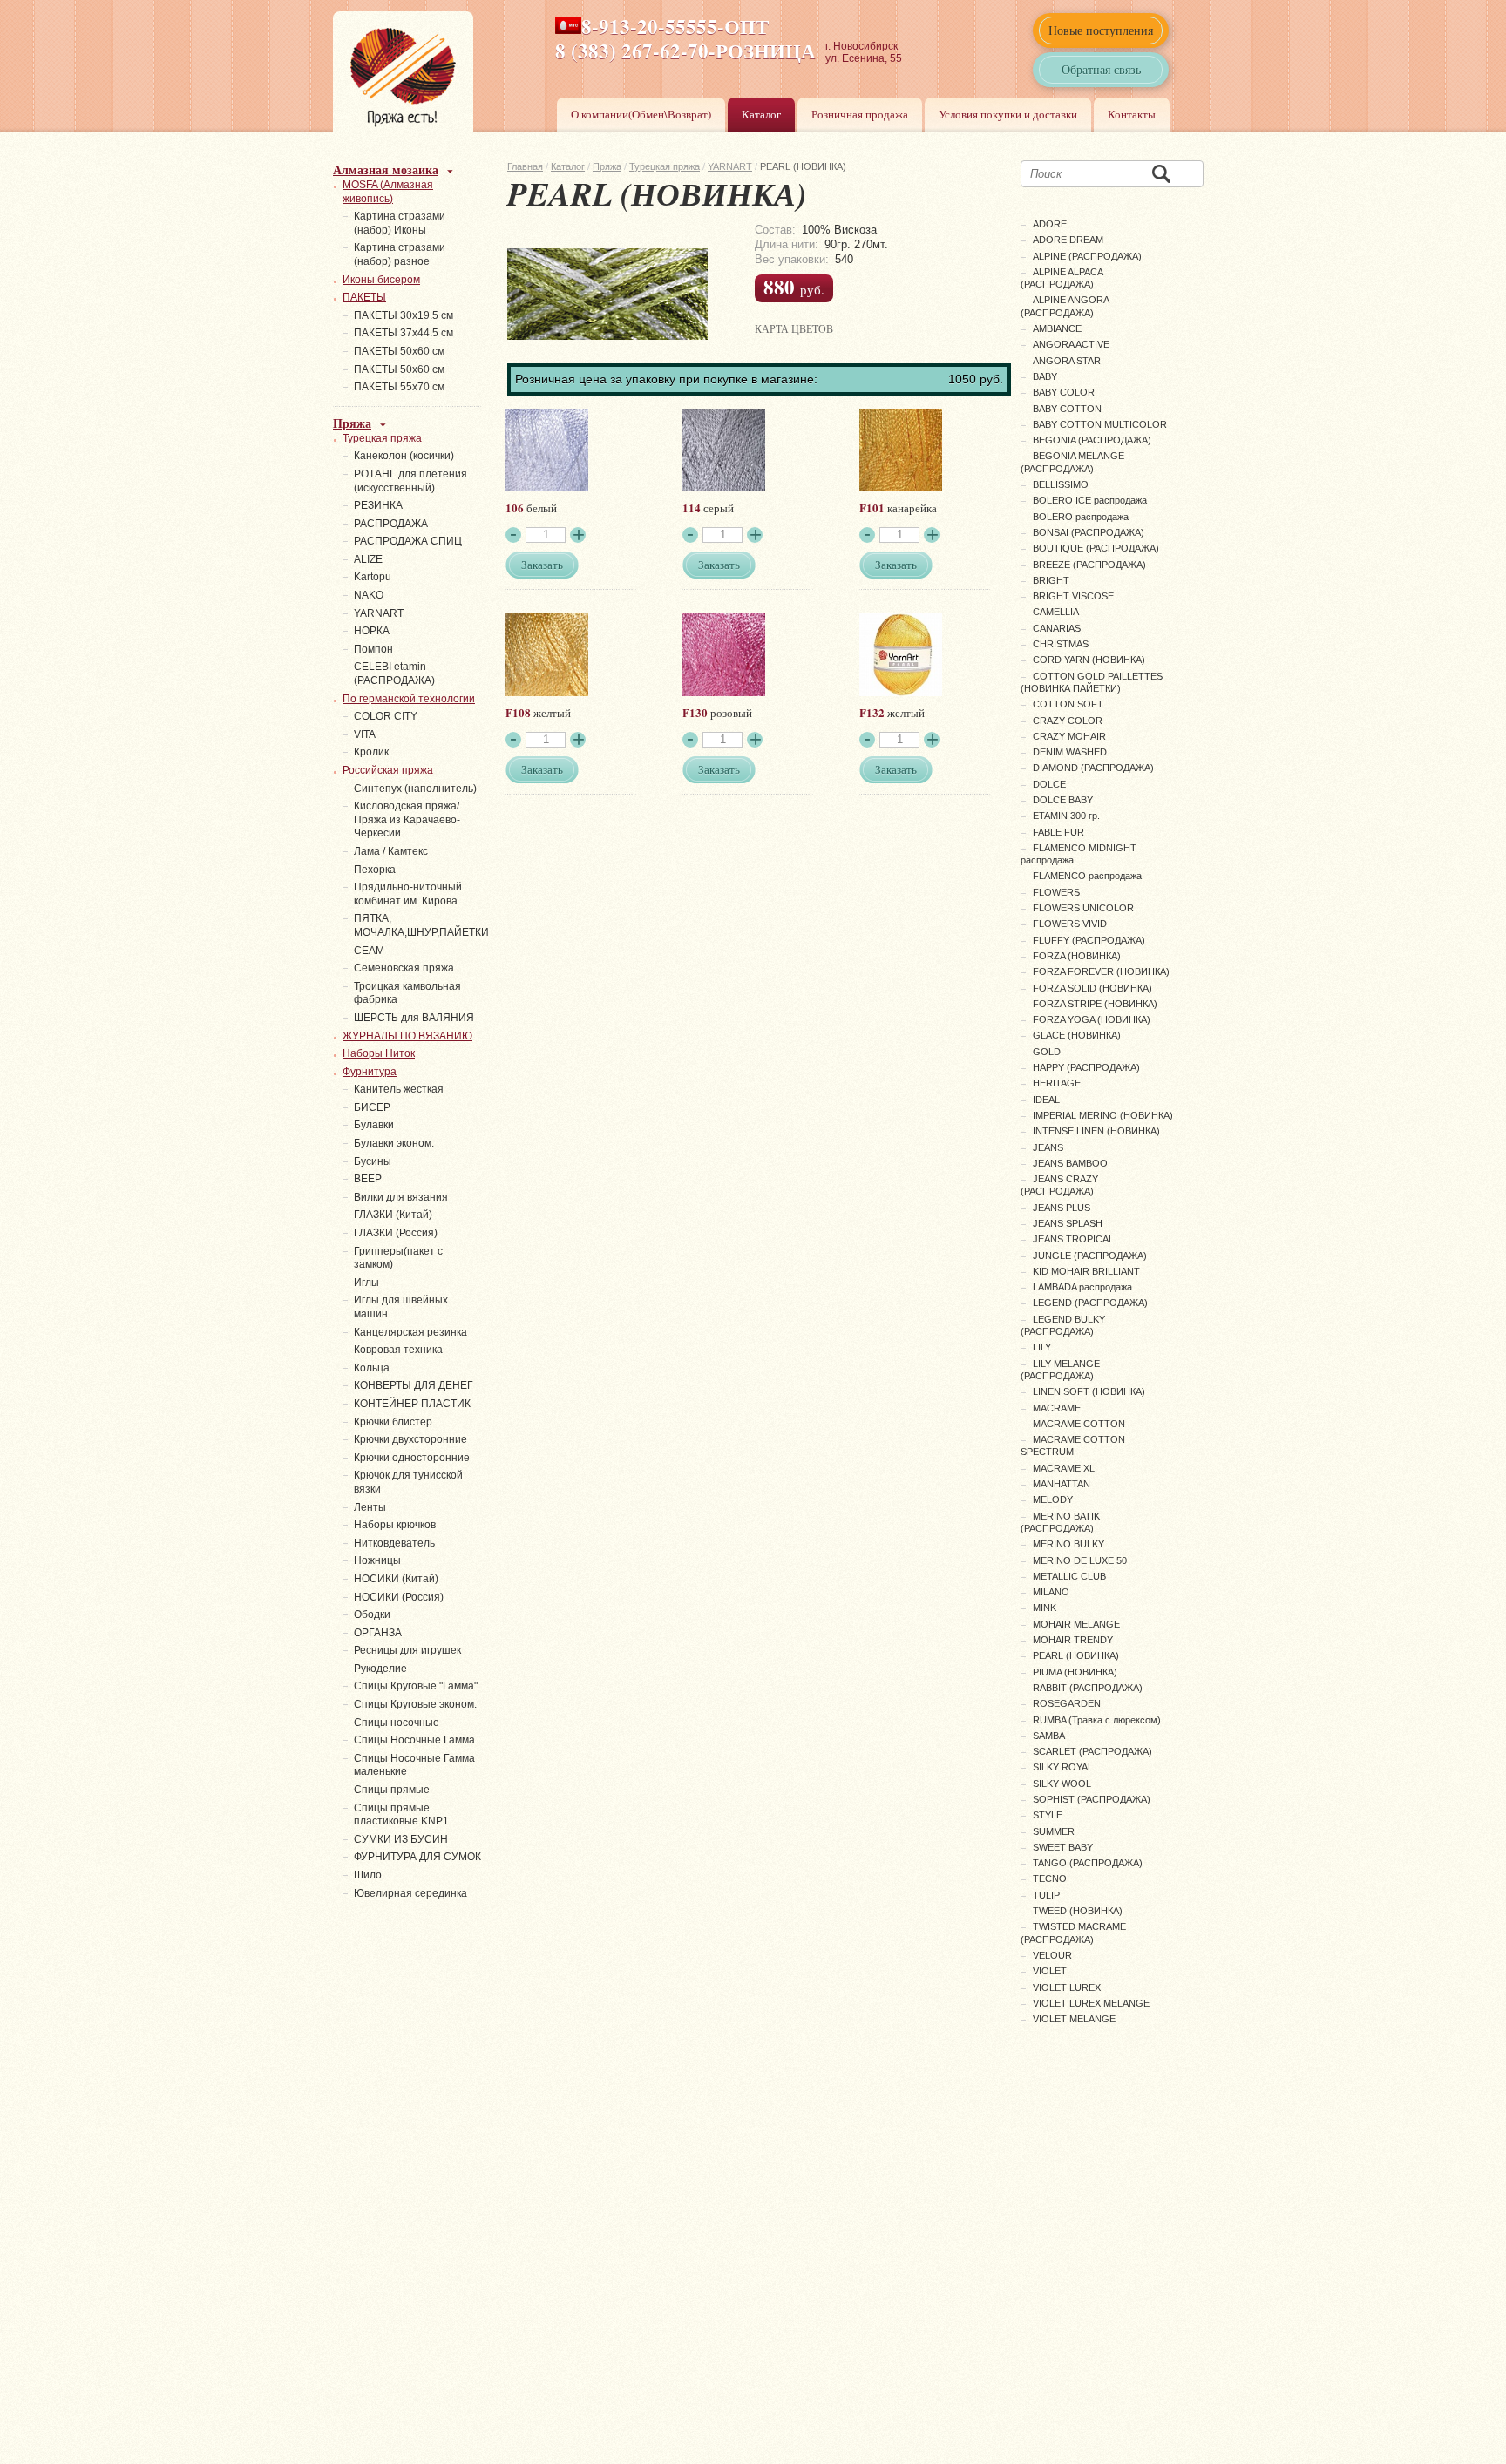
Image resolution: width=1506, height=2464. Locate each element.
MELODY (1053, 1499)
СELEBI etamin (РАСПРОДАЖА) (394, 674)
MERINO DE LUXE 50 (1080, 1560)
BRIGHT (1051, 580)
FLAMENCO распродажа (1087, 876)
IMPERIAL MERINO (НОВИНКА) (1103, 1115)
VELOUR (1052, 1955)
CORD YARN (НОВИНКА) (1089, 660)
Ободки (372, 1614)
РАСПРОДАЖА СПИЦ (408, 541)
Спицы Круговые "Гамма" (416, 1686)
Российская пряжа (388, 770)
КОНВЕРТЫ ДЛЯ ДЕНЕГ (414, 1385)
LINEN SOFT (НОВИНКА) (1089, 1391)
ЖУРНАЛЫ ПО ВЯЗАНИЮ (407, 1036)
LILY (1042, 1347)
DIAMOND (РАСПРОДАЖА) (1093, 768)
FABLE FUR (1058, 832)
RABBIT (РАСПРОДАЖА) (1088, 1688)
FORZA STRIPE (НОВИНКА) (1095, 1004)
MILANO (1051, 1592)
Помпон (373, 649)
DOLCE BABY (1063, 800)
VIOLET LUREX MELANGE (1091, 2003)
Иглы (366, 1283)
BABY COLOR (1064, 392)
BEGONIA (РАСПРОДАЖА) (1092, 440)
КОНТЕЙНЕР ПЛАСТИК (412, 1404)
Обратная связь (1101, 69)
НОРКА (372, 631)
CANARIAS (1057, 628)
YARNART (730, 166)
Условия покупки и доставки (1008, 114)
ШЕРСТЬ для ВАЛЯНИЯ (414, 1018)
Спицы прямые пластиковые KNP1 (401, 1815)
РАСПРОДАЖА (391, 524)
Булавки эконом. (394, 1143)
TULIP (1046, 1895)
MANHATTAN (1062, 1484)
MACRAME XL (1064, 1468)
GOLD (1047, 1052)
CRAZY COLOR (1068, 721)
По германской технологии (409, 699)
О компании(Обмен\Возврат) (641, 114)
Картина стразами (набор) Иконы (400, 223)
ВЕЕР (368, 1179)
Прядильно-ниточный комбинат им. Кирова (408, 894)
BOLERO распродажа (1081, 517)
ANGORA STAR (1067, 361)
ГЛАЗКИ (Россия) (396, 1233)
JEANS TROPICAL (1073, 1239)
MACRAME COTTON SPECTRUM (1073, 1445)
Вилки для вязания (401, 1197)
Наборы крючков (395, 1525)
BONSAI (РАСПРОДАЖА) (1089, 532)
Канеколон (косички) (404, 456)
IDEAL (1046, 1100)
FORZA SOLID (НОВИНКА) (1092, 988)
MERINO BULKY (1068, 1544)
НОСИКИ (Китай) (396, 1579)
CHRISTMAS (1061, 644)
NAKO (369, 595)
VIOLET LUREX (1067, 1987)
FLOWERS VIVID (1070, 924)
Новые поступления (1101, 30)
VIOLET (1050, 1971)
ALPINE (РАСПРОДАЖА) (1087, 256)
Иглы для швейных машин (401, 1307)
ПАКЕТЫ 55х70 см (399, 387)
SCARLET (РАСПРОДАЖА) (1092, 1751)
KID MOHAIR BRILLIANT (1086, 1271)
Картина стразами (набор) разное (400, 254)
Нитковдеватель (394, 1543)
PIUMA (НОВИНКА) (1075, 1672)
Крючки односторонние (412, 1458)
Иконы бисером (381, 280)
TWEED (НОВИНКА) (1078, 1911)
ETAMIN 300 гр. (1066, 816)
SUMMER (1054, 1831)
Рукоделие (380, 1669)
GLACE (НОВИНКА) (1077, 1035)
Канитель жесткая (399, 1089)
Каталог (761, 114)
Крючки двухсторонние (410, 1439)
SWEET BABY (1063, 1847)
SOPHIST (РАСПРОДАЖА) (1092, 1799)
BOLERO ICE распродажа (1090, 500)
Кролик (371, 752)
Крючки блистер (393, 1422)
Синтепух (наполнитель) (415, 789)
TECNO (1050, 1878)
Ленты (370, 1507)
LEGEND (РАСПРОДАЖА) (1090, 1303)
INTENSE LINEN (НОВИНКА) (1096, 1131)
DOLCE (1049, 784)
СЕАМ (369, 951)
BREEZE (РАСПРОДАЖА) (1089, 565)
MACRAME (1057, 1408)
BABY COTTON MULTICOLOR (1100, 424)
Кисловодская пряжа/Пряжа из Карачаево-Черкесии (407, 819)
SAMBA (1049, 1736)
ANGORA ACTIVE (1071, 344)
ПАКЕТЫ (364, 297)
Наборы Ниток (379, 1053)
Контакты (1132, 114)
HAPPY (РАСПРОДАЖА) (1086, 1067)
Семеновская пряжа (404, 968)
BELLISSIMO (1061, 484)
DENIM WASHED (1070, 752)
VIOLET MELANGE (1074, 2019)
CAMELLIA (1056, 612)
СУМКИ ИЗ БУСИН (401, 1839)
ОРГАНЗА (378, 1633)
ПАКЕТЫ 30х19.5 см (404, 315)
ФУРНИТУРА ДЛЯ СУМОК (417, 1857)
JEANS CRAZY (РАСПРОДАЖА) (1059, 1185)
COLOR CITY (386, 716)
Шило (368, 1875)
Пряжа (607, 166)
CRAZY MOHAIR (1069, 736)
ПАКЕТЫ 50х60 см (399, 351)
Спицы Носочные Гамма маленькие (414, 1765)
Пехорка (375, 870)
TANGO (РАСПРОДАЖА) (1088, 1863)
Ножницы (377, 1560)
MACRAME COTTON (1079, 1424)
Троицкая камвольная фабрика (407, 993)
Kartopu (373, 577)
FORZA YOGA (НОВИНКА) (1092, 1019)
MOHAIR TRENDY (1073, 1640)
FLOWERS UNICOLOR (1083, 908)
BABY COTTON (1067, 409)
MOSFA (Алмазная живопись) (388, 192)
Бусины (373, 1161)
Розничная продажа (860, 114)
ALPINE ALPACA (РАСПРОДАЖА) (1062, 278)
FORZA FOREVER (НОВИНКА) (1101, 971)
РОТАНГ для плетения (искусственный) (410, 481)
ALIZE (368, 559)
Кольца (372, 1368)
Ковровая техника (398, 1350)
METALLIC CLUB (1069, 1576)
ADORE (1050, 224)
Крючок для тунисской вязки (408, 1482)
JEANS (1048, 1147)
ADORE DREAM (1068, 240)
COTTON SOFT (1068, 704)
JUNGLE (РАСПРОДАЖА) (1090, 1256)
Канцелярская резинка (410, 1332)
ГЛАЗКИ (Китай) (393, 1215)
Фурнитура (370, 1072)
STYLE (1048, 1815)
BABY (1045, 376)
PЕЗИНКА (378, 505)
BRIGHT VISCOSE (1073, 596)
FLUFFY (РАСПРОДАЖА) (1089, 940)
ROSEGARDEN (1067, 1703)
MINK (1045, 1608)
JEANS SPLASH (1068, 1223)
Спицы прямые (392, 1790)
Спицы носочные (397, 1723)
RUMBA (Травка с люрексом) (1097, 1720)
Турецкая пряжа (665, 166)
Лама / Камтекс (391, 851)
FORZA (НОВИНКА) (1077, 956)
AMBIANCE (1057, 328)
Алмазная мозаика (386, 169)
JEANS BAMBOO (1070, 1163)
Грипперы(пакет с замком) (398, 1258)
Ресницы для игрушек (407, 1650)
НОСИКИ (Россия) (399, 1597)
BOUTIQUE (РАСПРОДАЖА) (1096, 548)
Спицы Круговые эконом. (415, 1704)
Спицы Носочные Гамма (414, 1740)
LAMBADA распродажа (1082, 1287)
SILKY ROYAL (1063, 1767)
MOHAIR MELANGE (1076, 1624)
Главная (525, 166)
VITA (365, 734)
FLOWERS (1056, 892)
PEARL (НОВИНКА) (1076, 1655)
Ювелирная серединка (410, 1893)
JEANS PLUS (1062, 1208)
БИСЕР (372, 1107)
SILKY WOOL (1062, 1784)
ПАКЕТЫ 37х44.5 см (404, 333)
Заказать (542, 565)
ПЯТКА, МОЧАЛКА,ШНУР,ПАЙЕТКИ (421, 925)
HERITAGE (1057, 1083)
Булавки (374, 1125)
